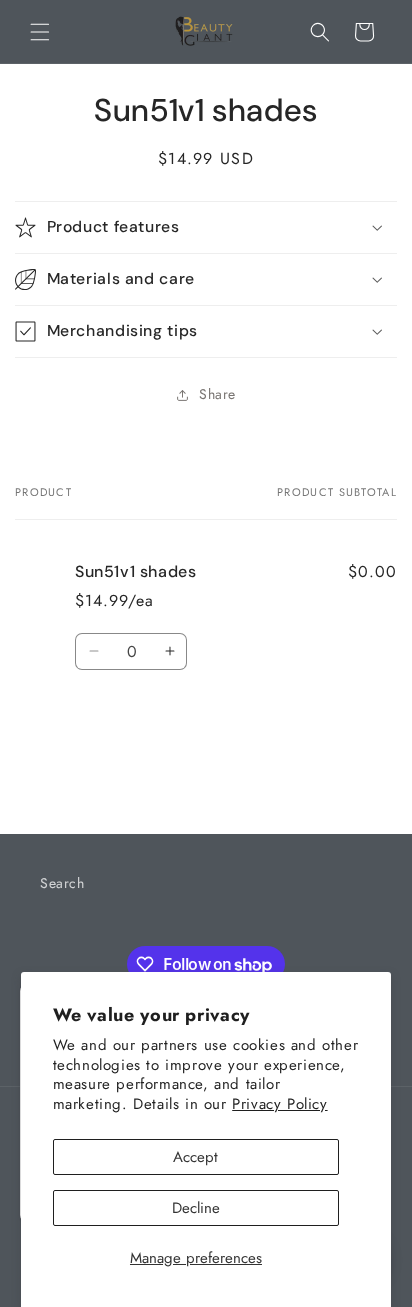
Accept (195, 1157)
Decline (196, 1208)
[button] (40, 32)
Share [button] (217, 394)
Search (62, 883)
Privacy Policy (279, 1104)
